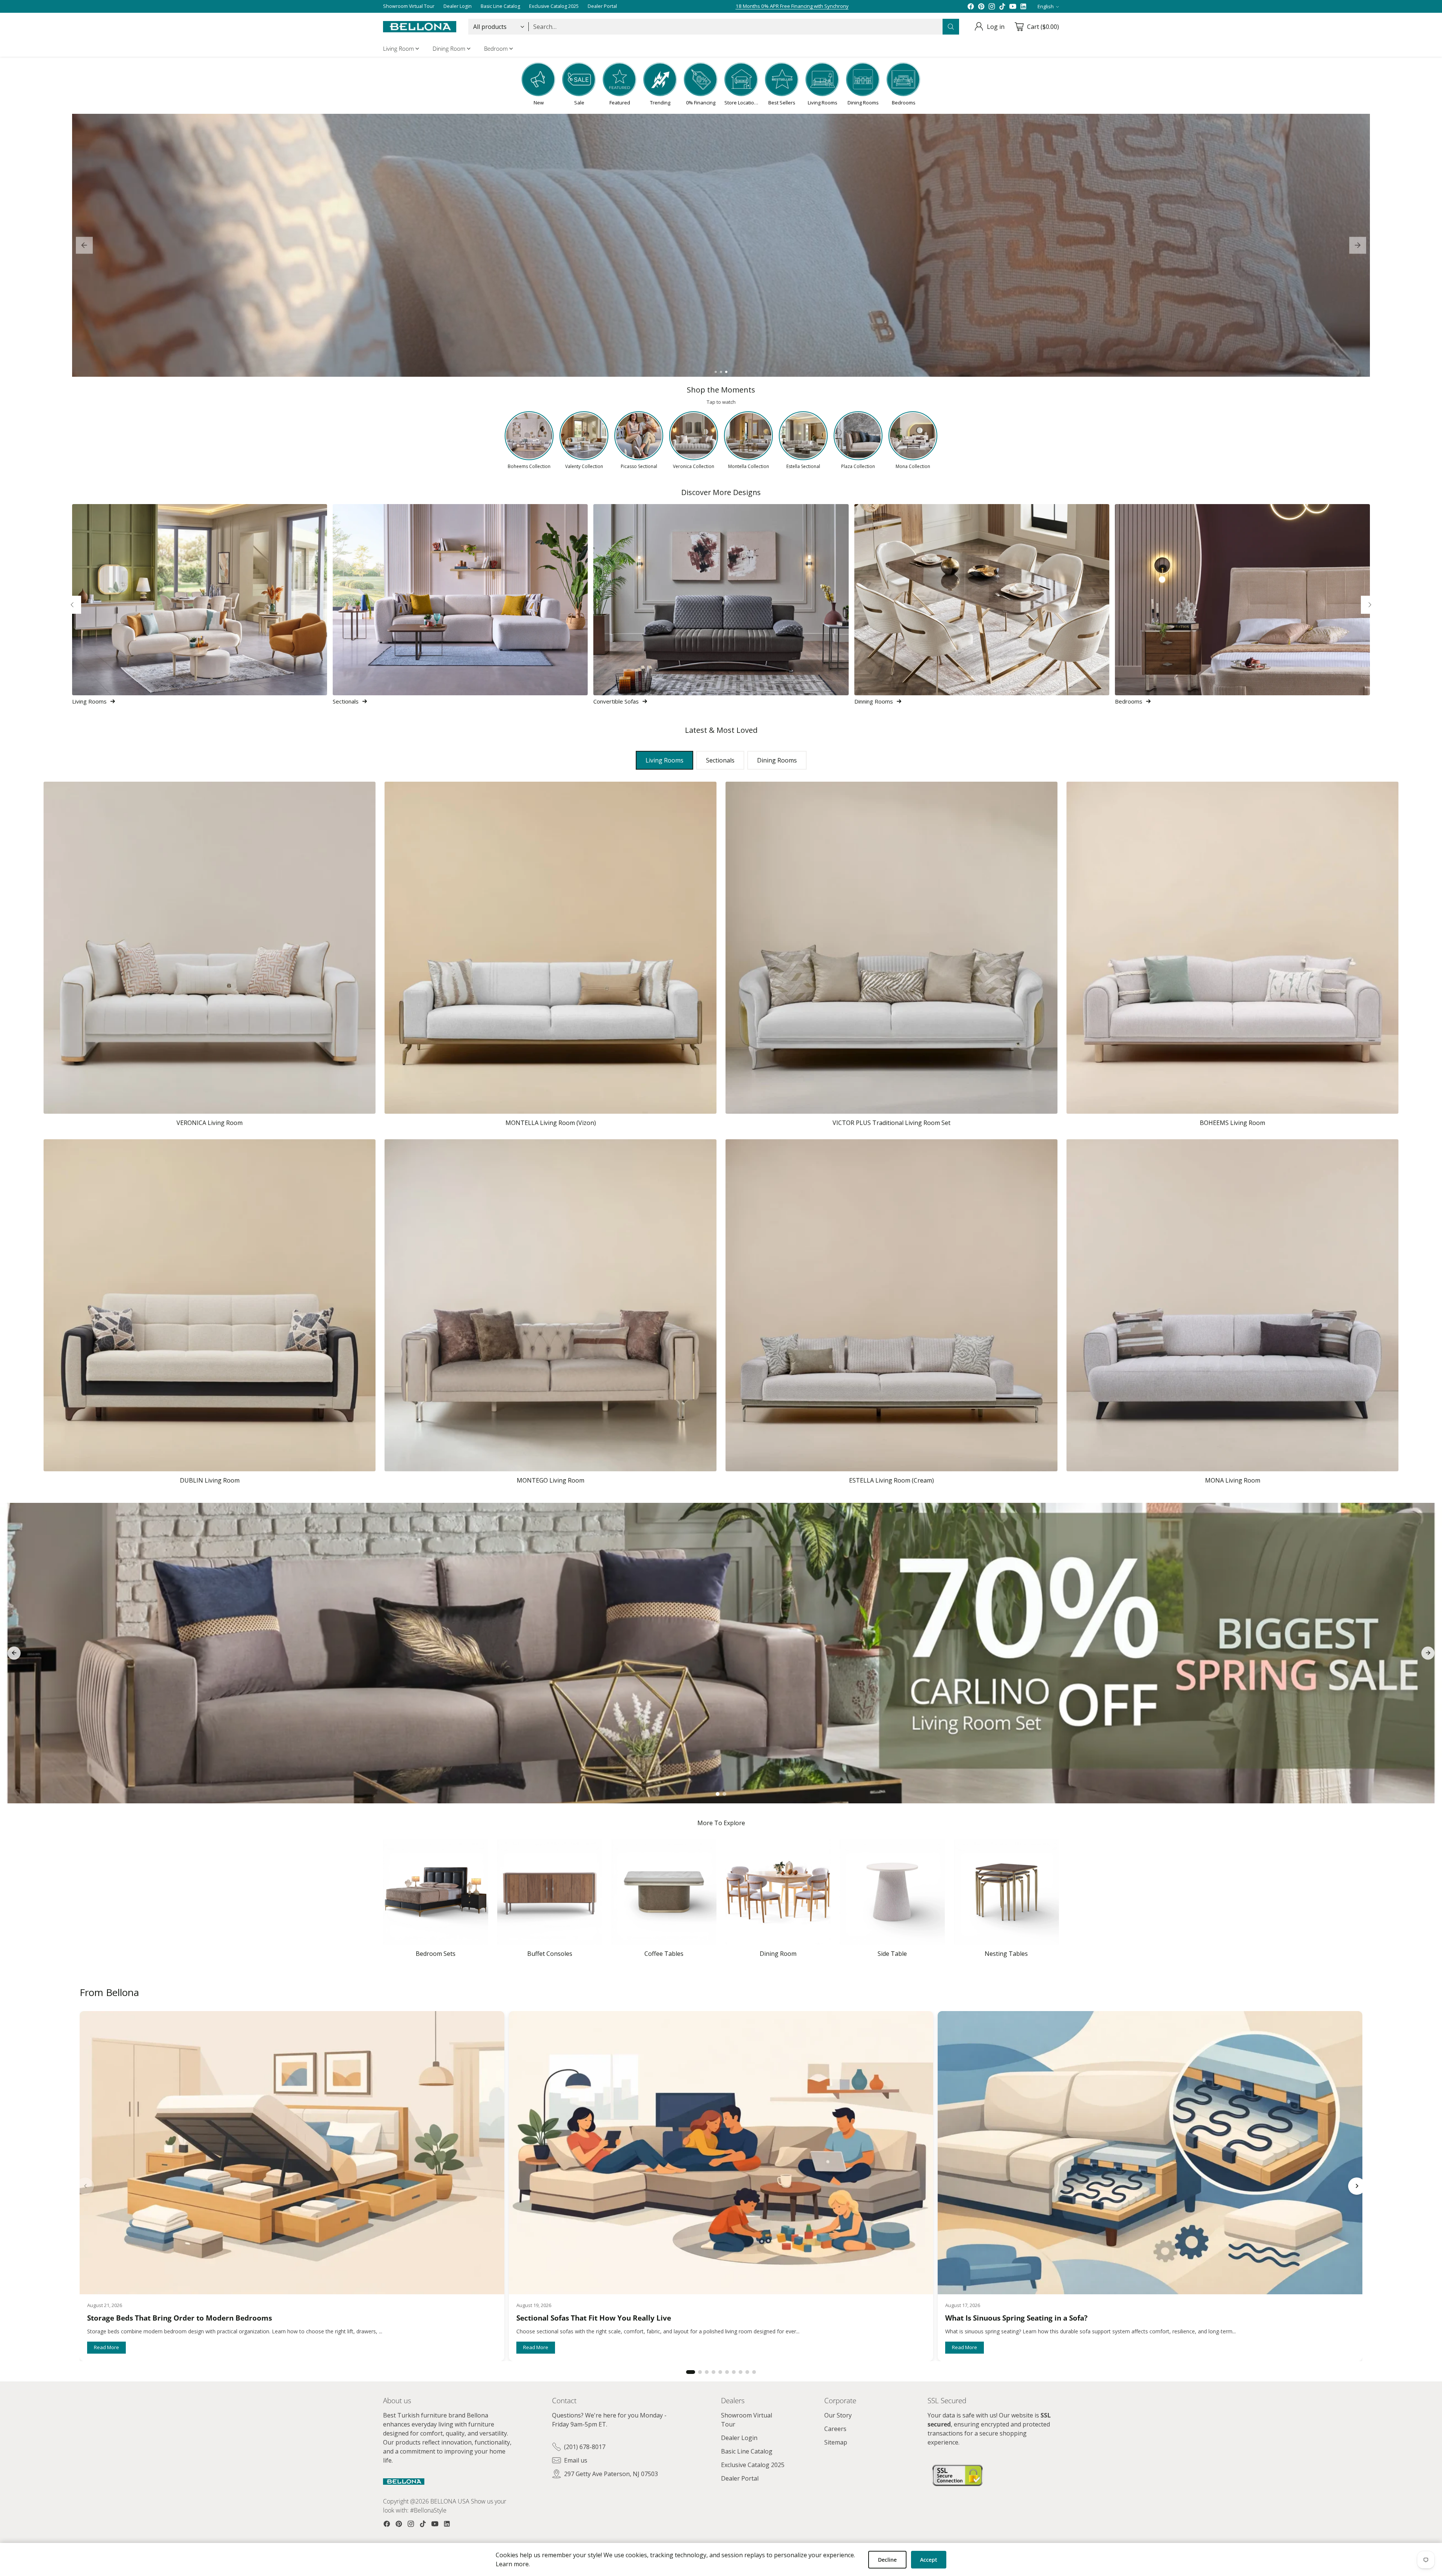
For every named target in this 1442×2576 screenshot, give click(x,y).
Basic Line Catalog (747, 2451)
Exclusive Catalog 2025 (753, 2465)
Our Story (838, 2415)
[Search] (951, 27)
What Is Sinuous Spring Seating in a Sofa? (1016, 2318)
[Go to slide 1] (716, 372)
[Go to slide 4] (713, 2372)
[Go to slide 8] (741, 2372)
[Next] (1370, 605)
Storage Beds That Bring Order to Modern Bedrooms (179, 2318)
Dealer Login (739, 2438)
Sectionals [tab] (720, 760)
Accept (929, 2560)
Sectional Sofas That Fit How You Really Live (594, 2318)
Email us (576, 2460)
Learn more (512, 2564)
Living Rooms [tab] (664, 760)
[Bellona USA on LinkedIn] (1023, 6)
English (1046, 6)
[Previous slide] (84, 245)
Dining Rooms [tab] (777, 760)
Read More (106, 2347)
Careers (835, 2429)
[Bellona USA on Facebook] (971, 6)
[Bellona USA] (420, 27)
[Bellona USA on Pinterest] (981, 6)
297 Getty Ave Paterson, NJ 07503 (611, 2474)
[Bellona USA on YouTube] (1013, 6)
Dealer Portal (740, 2478)
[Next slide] (1358, 245)
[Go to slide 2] (721, 372)
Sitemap (836, 2442)
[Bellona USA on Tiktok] (1002, 6)
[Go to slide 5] (720, 2372)
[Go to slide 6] (727, 2372)
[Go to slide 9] (747, 2372)
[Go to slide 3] (726, 372)
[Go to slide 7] (734, 2372)
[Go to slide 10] (754, 2372)
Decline (887, 2560)
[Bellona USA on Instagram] (992, 6)
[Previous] (72, 605)
